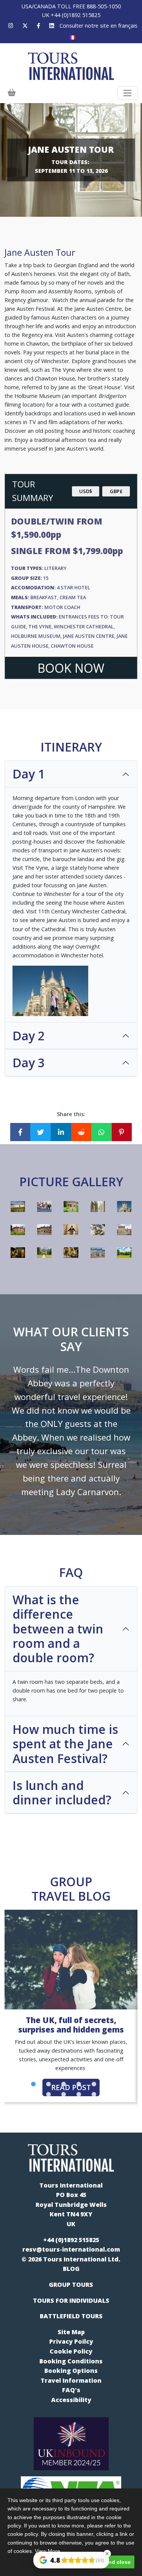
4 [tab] (64, 2084)
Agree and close (110, 2562)
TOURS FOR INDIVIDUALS (71, 2300)
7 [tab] (109, 2084)
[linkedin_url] (52, 26)
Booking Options (71, 2371)
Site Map (71, 2332)
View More (48, 2551)
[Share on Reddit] (81, 1132)
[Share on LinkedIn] (61, 1132)
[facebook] (38, 26)
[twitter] (25, 26)
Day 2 (29, 1036)
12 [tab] (94, 2095)
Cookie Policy (71, 2351)
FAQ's (71, 2390)
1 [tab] (18, 2084)
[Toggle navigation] (127, 93)
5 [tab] (79, 2084)
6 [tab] (94, 2084)
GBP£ (116, 491)
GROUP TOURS (71, 2285)
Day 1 (29, 774)
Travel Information (71, 2380)
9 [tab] (48, 2095)
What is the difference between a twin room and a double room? (58, 1629)
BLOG (71, 2269)
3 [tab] (48, 2084)
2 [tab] (33, 2084)
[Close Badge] (107, 2554)
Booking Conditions (71, 2361)
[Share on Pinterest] (122, 1132)
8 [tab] (124, 2084)
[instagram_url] (11, 26)
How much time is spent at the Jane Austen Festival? (65, 1744)
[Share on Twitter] (41, 1132)
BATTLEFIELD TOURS (71, 2316)
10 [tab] (64, 2095)
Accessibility (71, 2400)
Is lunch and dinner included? (62, 1792)
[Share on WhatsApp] (101, 1132)
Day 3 (29, 1063)
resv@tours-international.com (71, 2249)
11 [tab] (79, 2095)
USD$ (86, 491)
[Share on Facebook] (20, 1132)
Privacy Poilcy (71, 2341)
